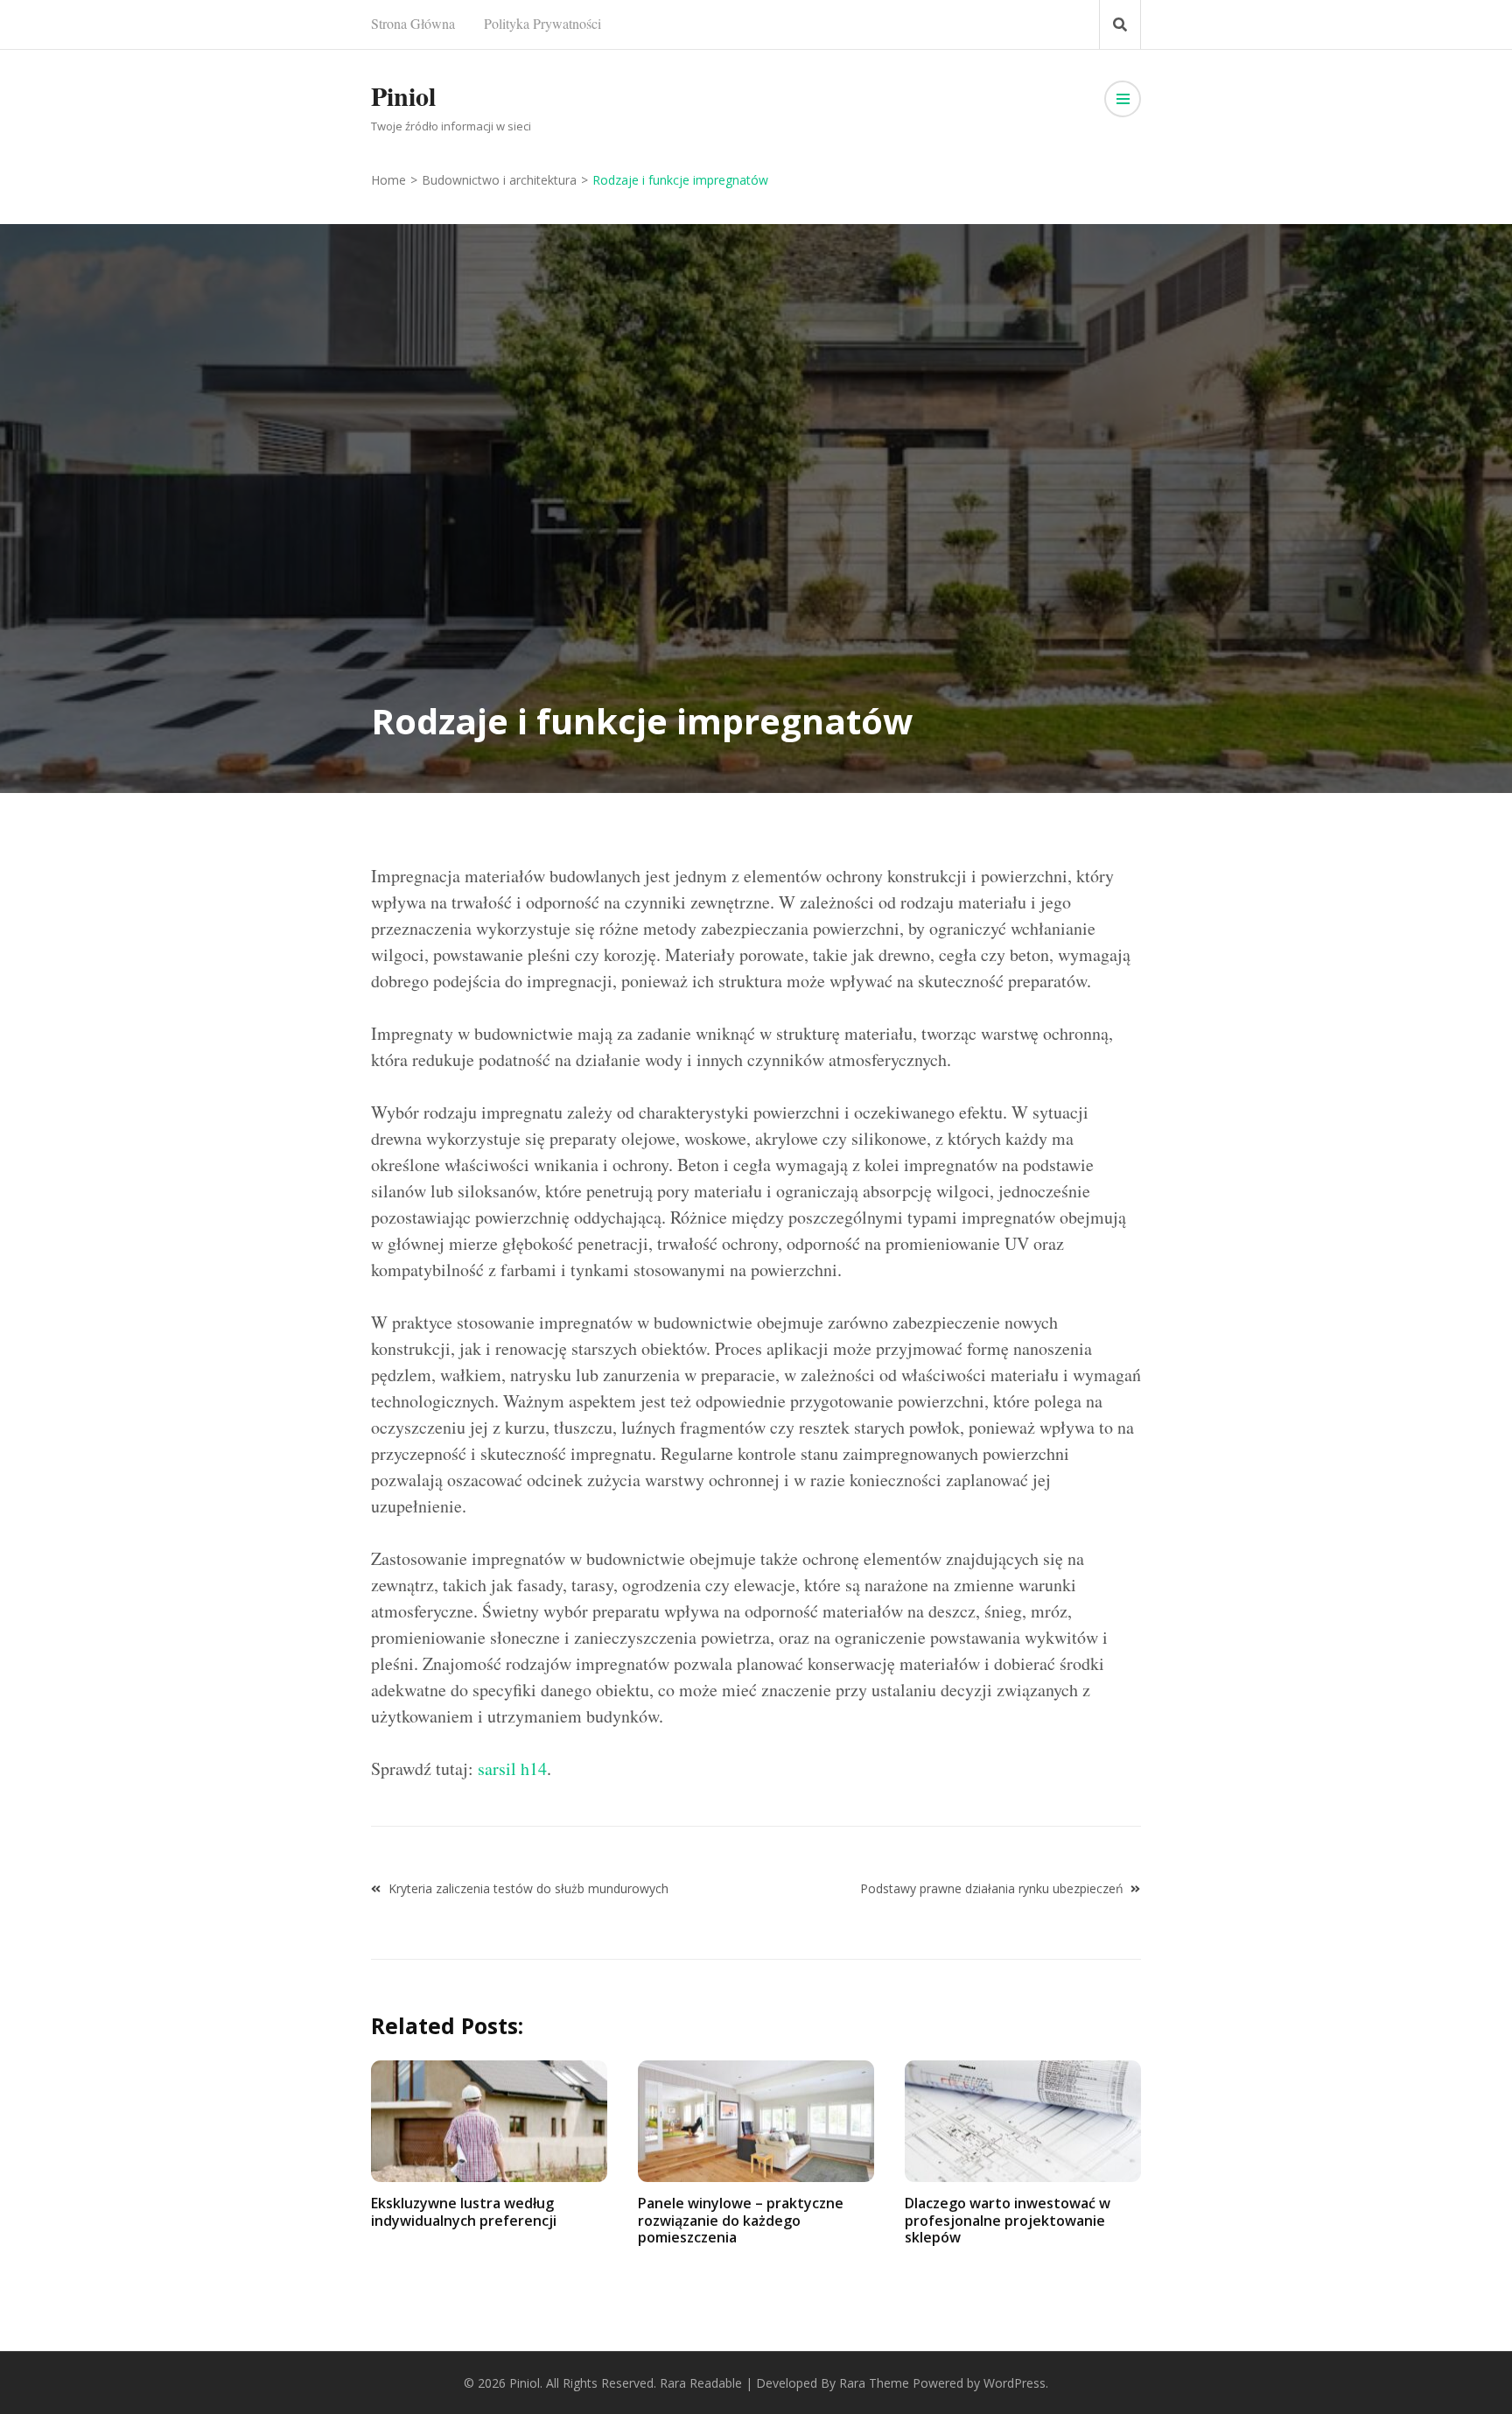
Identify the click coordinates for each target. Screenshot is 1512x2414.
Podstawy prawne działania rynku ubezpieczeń (992, 1888)
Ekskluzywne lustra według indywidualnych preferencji (464, 2211)
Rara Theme (874, 2383)
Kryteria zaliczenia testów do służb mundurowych (528, 1888)
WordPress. (1016, 2383)
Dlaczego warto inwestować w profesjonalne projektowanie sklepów (1008, 2220)
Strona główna (413, 23)
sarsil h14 (512, 1768)
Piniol (403, 95)
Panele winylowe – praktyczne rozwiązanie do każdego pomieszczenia (741, 2220)
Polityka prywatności (542, 23)
